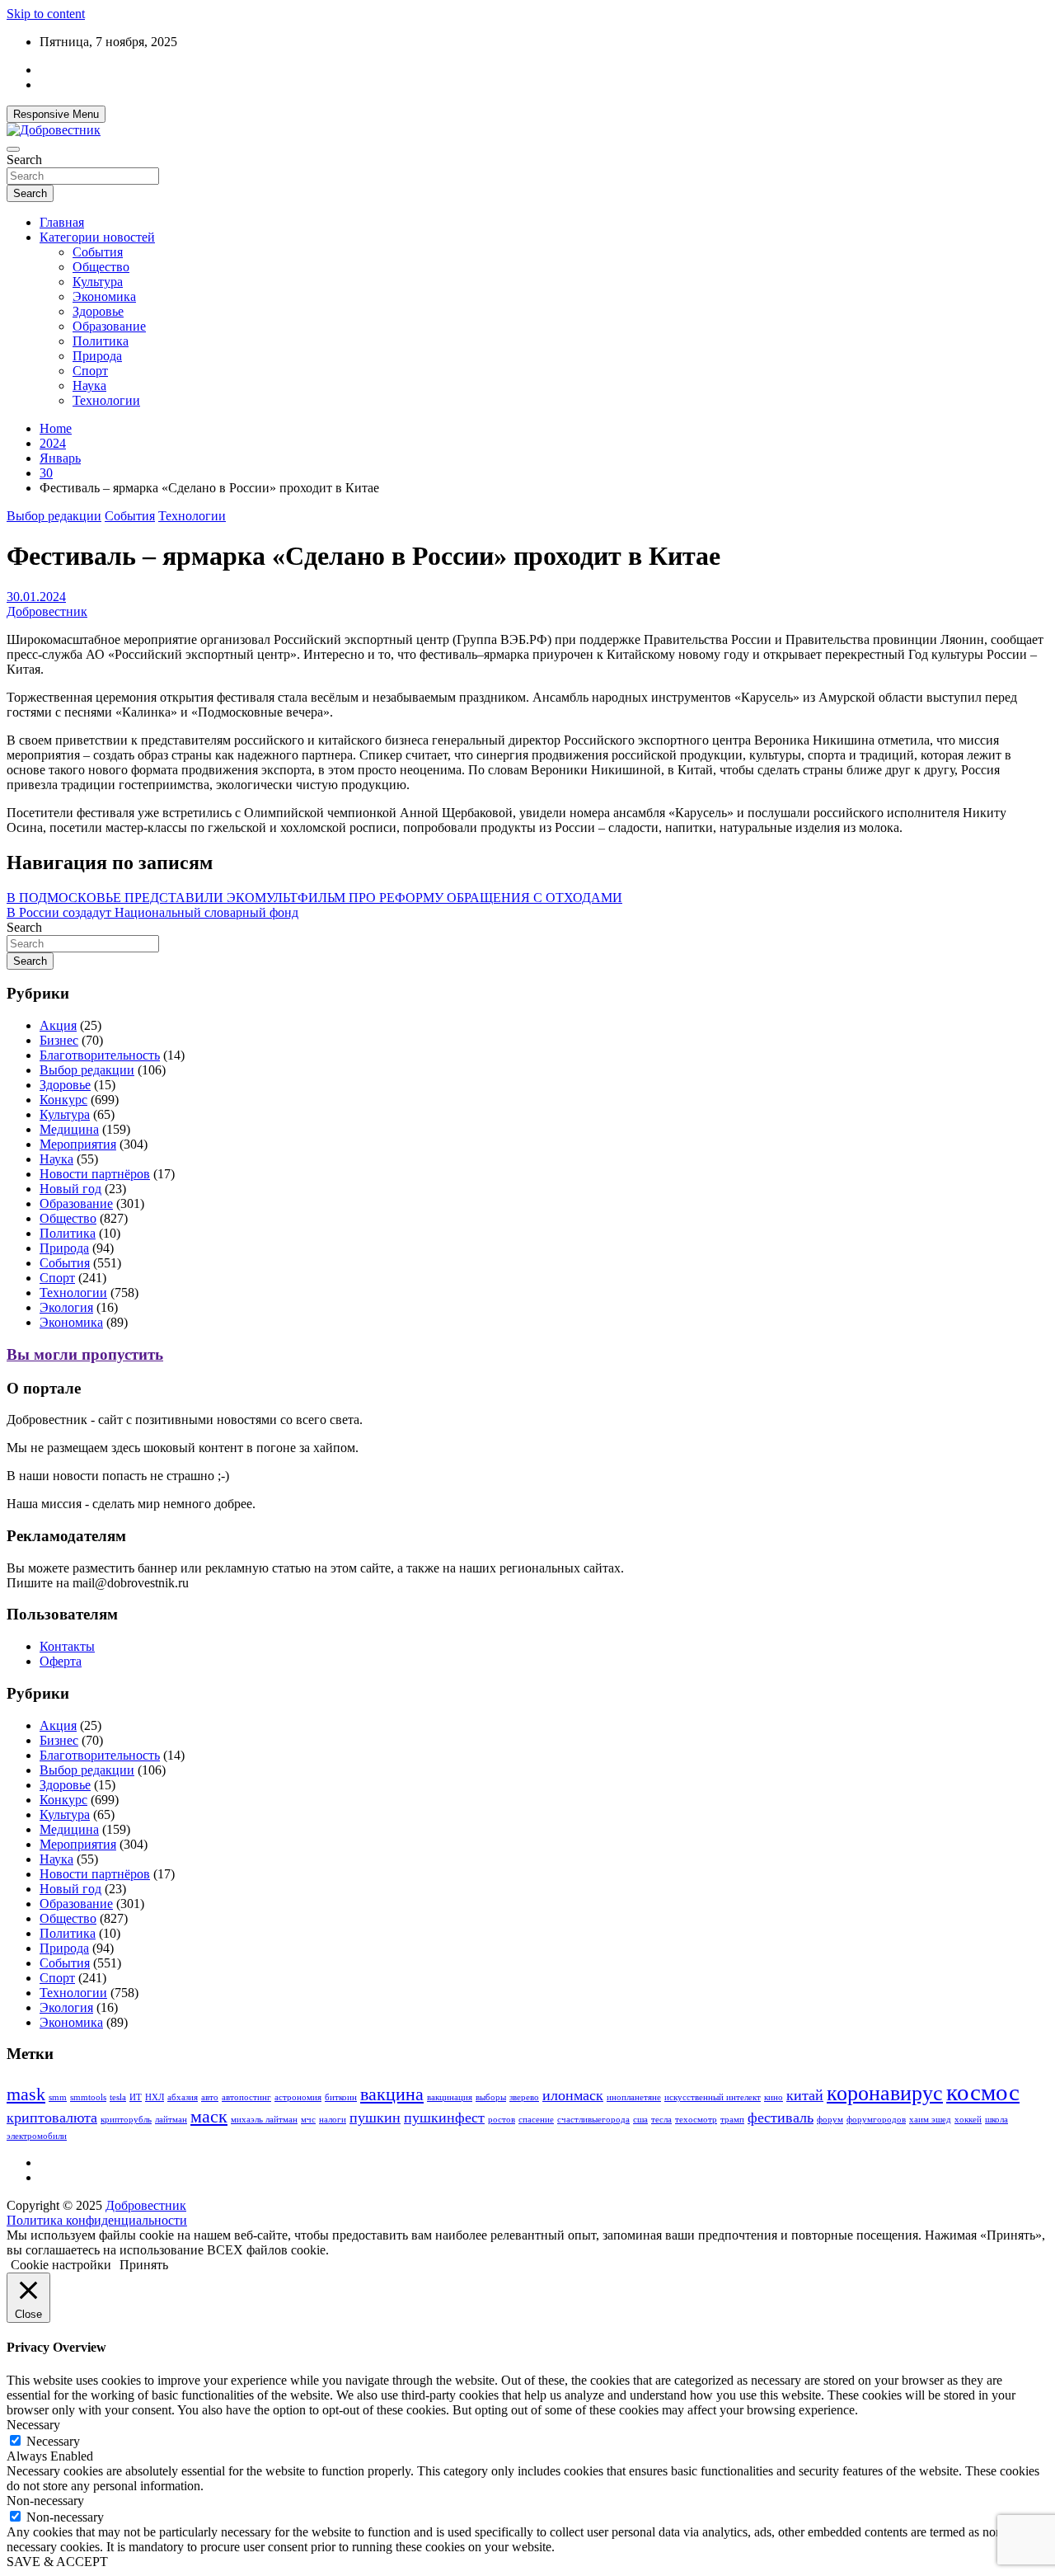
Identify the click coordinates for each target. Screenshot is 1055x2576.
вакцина (392, 2094)
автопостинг (246, 2097)
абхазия (183, 2097)
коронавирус (885, 2093)
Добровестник (47, 611)
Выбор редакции (54, 516)
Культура (98, 282)
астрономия (298, 2097)
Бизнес (59, 1040)
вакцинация (450, 2097)
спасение (536, 2120)
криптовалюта (52, 2118)
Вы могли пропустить (85, 1354)
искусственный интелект (713, 2097)
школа (996, 2120)
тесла (661, 2120)
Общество (101, 267)
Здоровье (98, 311)
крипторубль (126, 2120)
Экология (66, 1307)
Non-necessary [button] (45, 2501)
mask (26, 2094)
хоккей (968, 2120)
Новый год (70, 1189)
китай (805, 2095)
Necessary (53, 2441)
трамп (732, 2120)
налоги (333, 2120)
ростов (502, 2120)
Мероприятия (78, 1144)
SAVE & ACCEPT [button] (57, 2562)
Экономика (104, 296)
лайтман (171, 2120)
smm (58, 2097)
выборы (491, 2097)
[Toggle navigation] (13, 149)
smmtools (88, 2097)
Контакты (67, 1646)
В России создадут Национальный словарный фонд (152, 912)
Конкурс (63, 1100)
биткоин (341, 2097)
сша (640, 2120)
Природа (97, 356)
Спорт (90, 371)
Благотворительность (100, 1055)
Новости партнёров (95, 1174)
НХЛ (155, 2097)
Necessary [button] (33, 2425)
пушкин (375, 2118)
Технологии (106, 400)
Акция (58, 1025)
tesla (118, 2097)
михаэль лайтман (264, 2120)
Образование (109, 326)
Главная (62, 222)
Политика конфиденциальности (97, 2220)
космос (983, 2092)
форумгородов (876, 2120)
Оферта (61, 1661)
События (98, 252)
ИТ (136, 2097)
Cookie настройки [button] (61, 2265)
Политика (101, 341)
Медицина (69, 1129)
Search (24, 160)
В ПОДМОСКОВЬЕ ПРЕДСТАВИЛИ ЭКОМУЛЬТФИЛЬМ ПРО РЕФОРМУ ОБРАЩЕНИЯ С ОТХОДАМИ (314, 898)
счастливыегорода (593, 2120)
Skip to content (46, 14)
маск (209, 2116)
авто (210, 2097)
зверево (524, 2097)
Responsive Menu (56, 114)
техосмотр (696, 2120)
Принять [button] (144, 2265)
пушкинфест (444, 2118)
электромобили (37, 2136)
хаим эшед (930, 2120)
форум (830, 2120)
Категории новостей (97, 237)
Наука (89, 385)
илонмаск (573, 2095)
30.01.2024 (36, 597)
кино (774, 2097)
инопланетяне (634, 2097)
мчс (308, 2120)
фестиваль (781, 2118)
